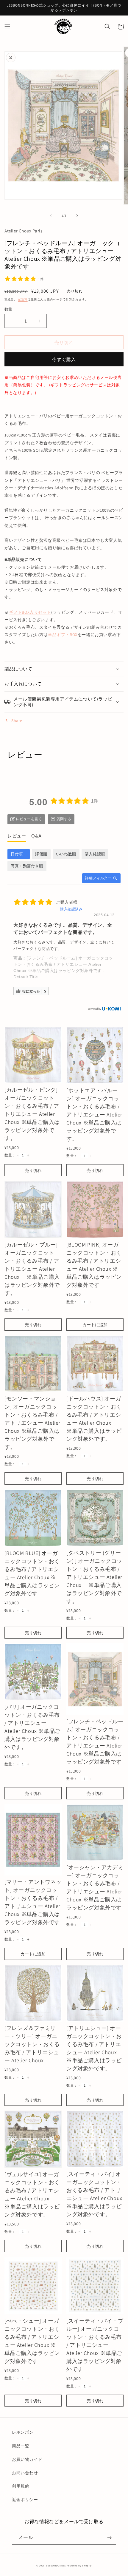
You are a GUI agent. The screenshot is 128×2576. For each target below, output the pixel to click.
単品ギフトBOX (63, 635)
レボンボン (23, 2432)
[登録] (109, 2538)
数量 (8, 309)
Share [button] (17, 721)
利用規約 (21, 2486)
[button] (7, 27)
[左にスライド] (51, 216)
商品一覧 (21, 2446)
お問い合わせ (25, 2473)
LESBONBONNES (56, 2565)
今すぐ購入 (64, 359)
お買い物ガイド (27, 2459)
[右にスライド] (77, 216)
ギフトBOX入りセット (30, 612)
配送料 (23, 299)
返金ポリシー (25, 2500)
